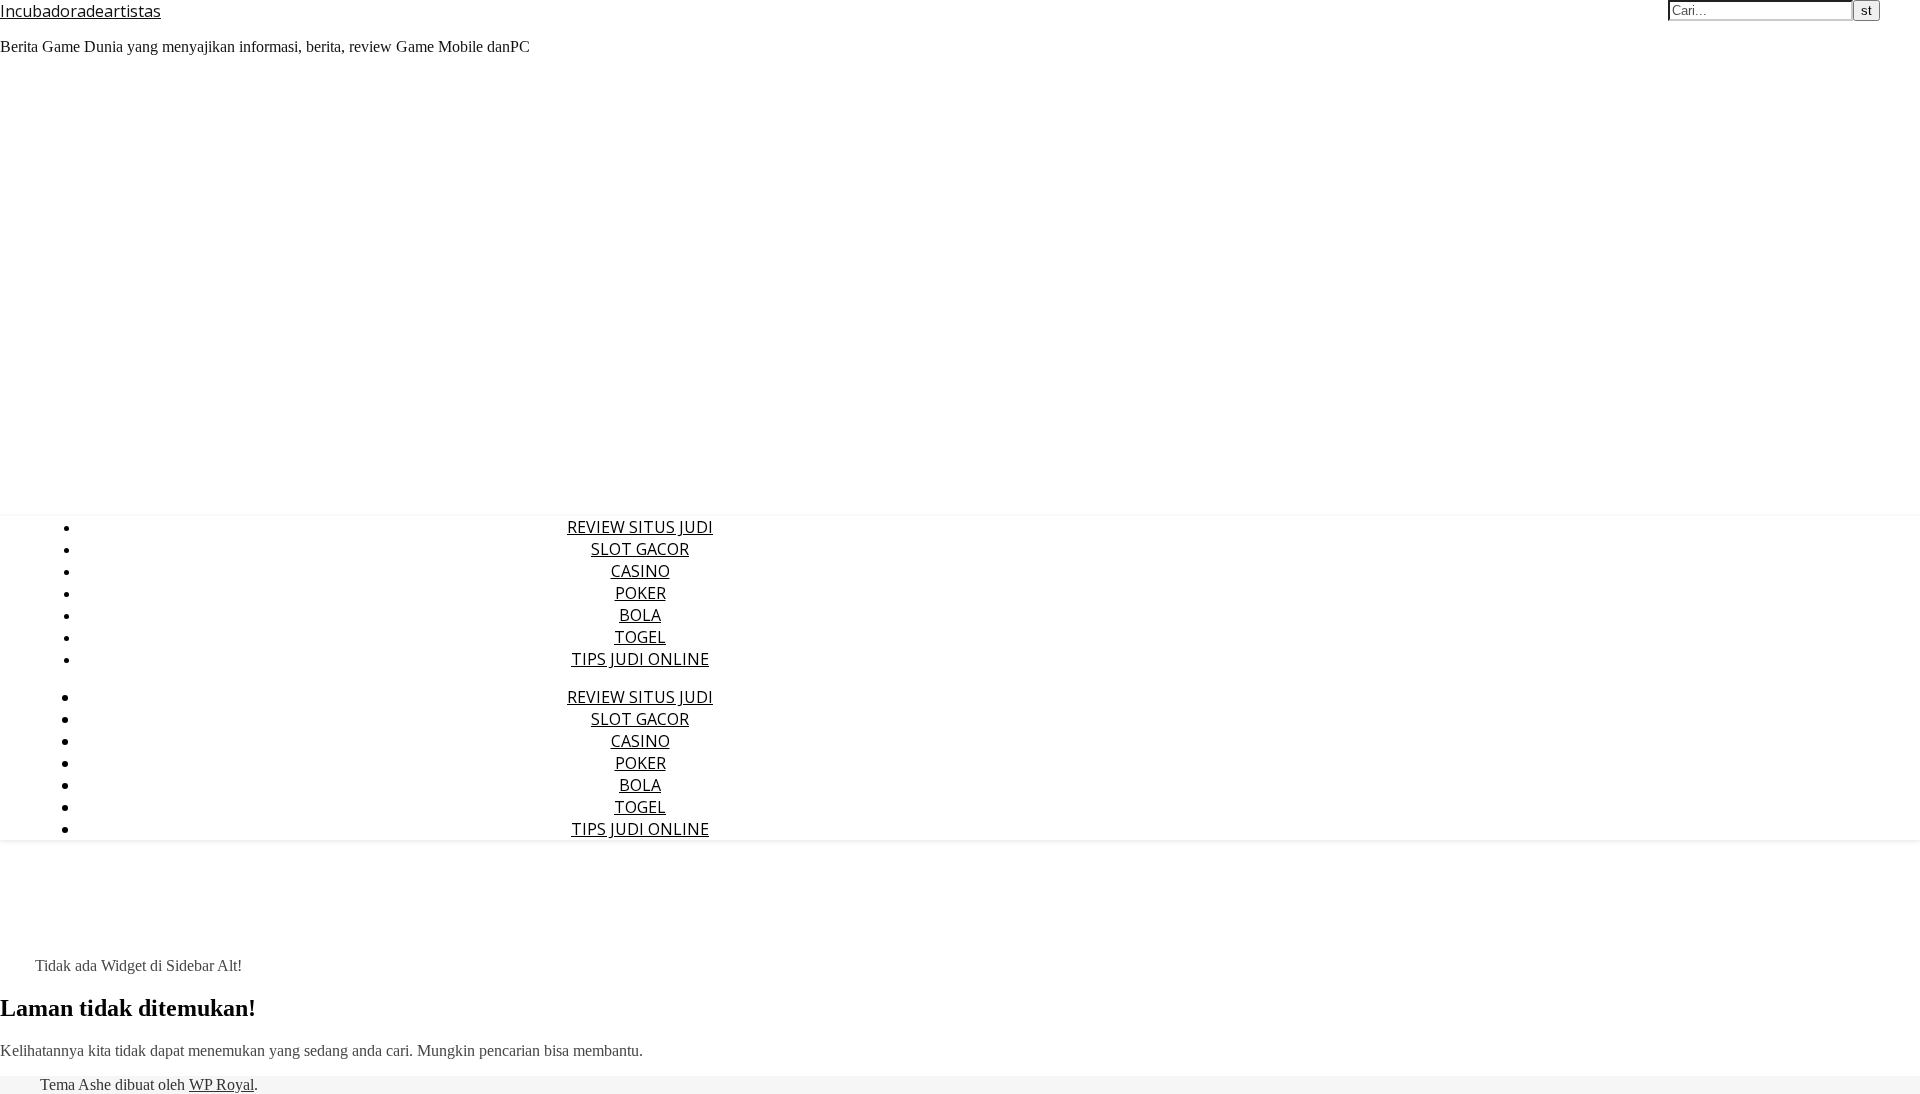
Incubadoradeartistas (80, 11)
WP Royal (221, 1084)
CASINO (640, 571)
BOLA (640, 615)
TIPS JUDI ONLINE (640, 659)
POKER (640, 593)
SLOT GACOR (640, 549)
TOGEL (640, 637)
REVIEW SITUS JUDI (640, 527)
